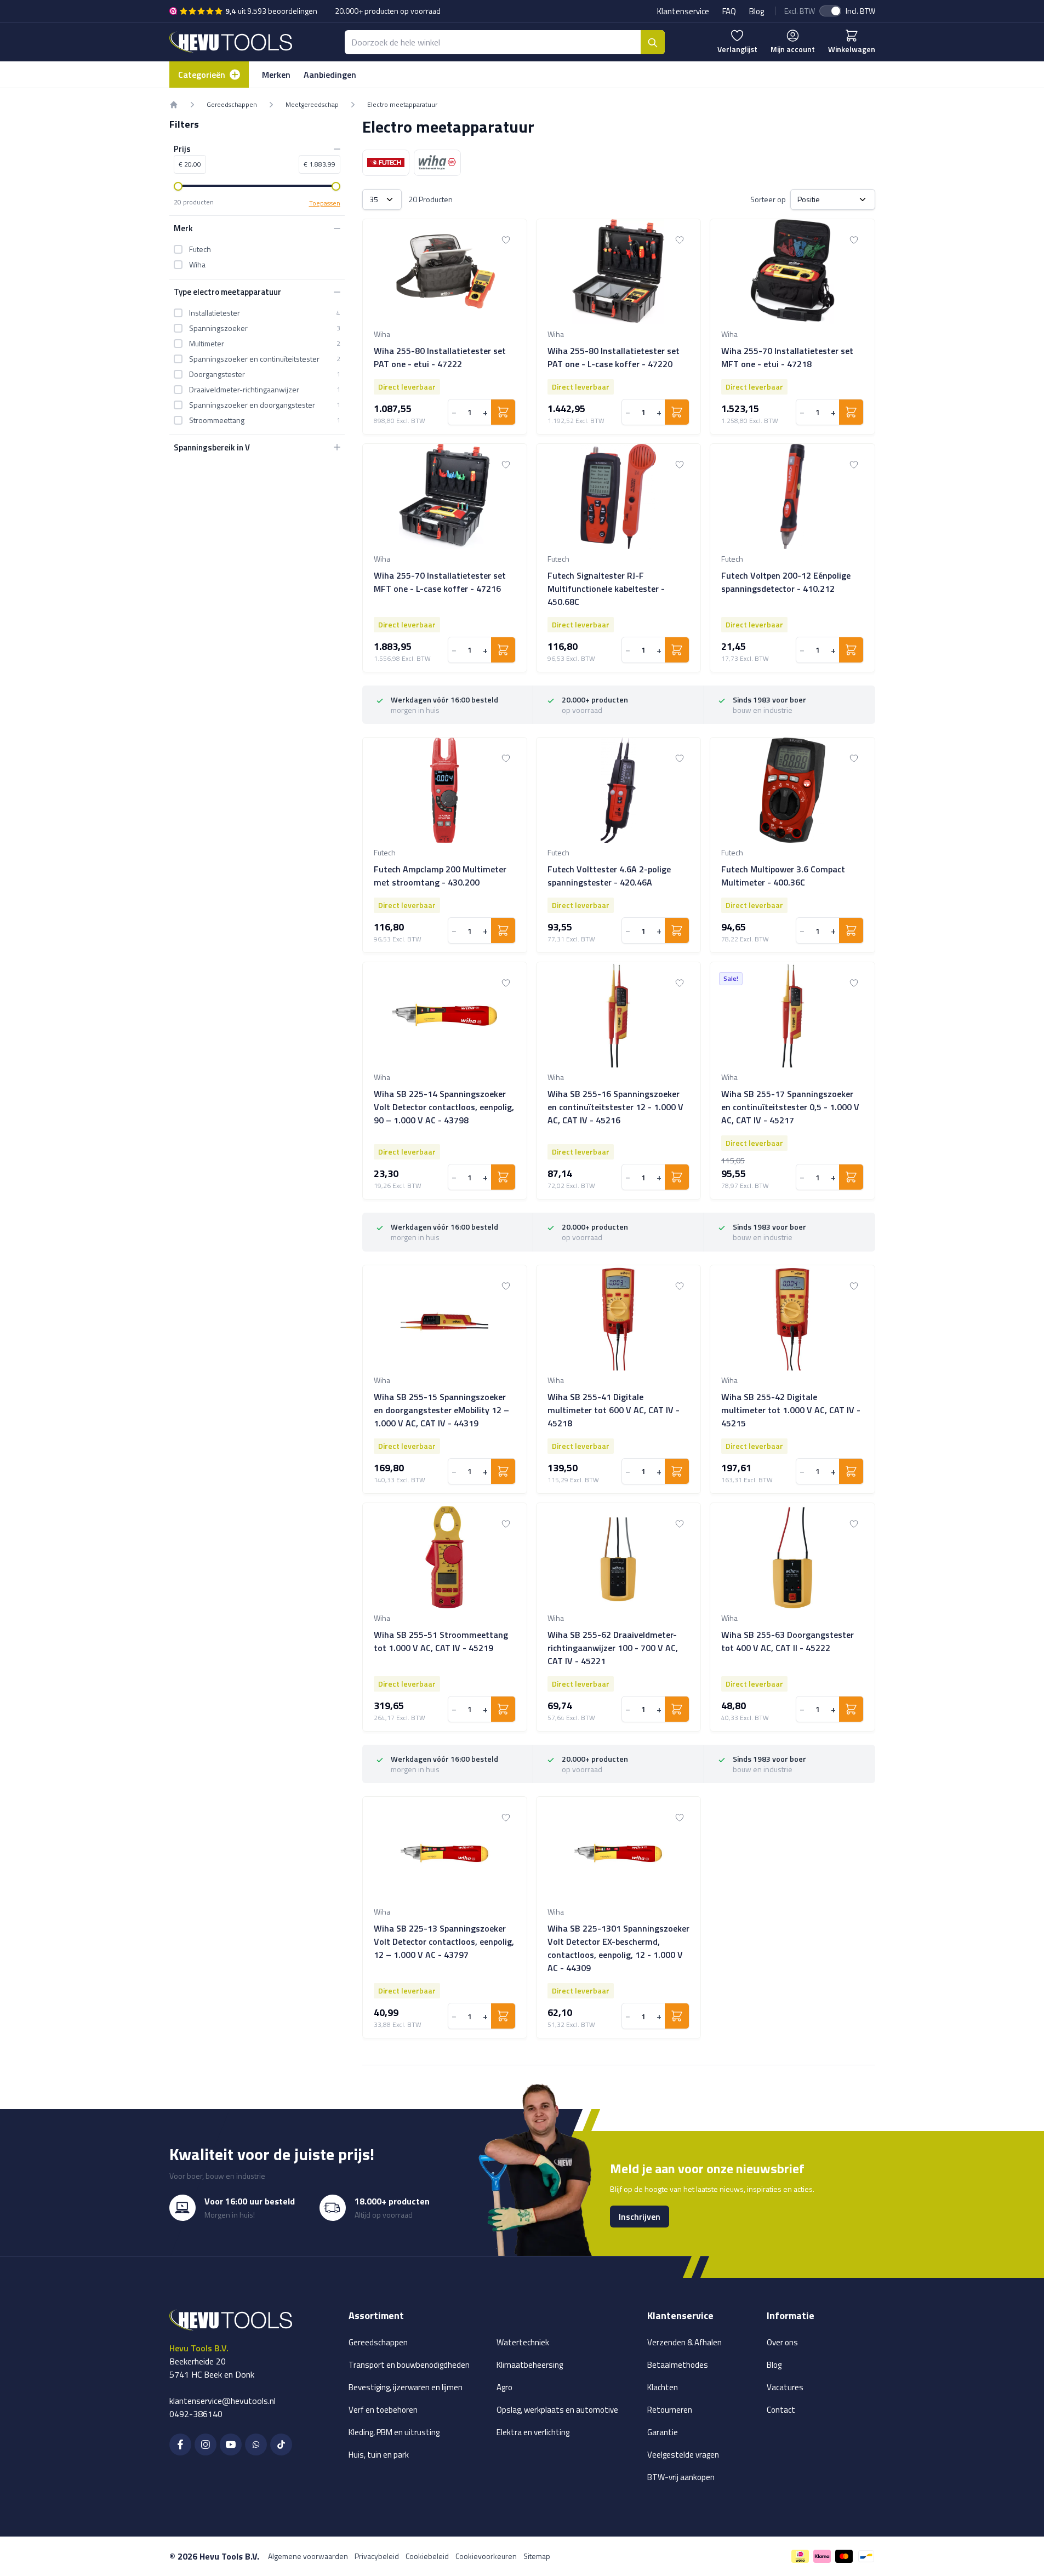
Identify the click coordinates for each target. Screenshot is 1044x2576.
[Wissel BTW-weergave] (830, 11)
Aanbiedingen (330, 75)
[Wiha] (437, 163)
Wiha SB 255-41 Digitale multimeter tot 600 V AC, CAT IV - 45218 (614, 1410)
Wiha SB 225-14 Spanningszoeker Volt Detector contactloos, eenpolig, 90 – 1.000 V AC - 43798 (444, 1107)
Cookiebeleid (427, 2556)
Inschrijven (640, 2217)
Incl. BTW (860, 11)
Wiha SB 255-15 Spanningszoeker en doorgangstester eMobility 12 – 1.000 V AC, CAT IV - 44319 (441, 1410)
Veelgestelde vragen (683, 2455)
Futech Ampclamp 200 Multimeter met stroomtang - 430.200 (440, 876)
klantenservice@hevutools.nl (223, 2401)
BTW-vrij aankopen (681, 2477)
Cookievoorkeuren (486, 2556)
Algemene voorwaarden (308, 2556)
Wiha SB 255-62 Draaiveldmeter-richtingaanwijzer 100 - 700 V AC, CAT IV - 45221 (613, 1648)
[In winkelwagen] (503, 412)
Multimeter (207, 343)
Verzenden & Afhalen (684, 2342)
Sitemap (537, 2556)
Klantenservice (683, 11)
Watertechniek (523, 2342)
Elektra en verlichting (533, 2432)
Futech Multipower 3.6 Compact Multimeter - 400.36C (783, 876)
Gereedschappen (232, 105)
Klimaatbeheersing (530, 2365)
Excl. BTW (800, 11)
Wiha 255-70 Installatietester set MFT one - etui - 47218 (787, 357)
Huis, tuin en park (379, 2455)
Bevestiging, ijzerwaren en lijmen (406, 2387)
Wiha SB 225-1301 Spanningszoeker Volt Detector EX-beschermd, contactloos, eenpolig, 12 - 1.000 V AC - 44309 (618, 1948)
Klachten (663, 2387)
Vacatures (785, 2387)
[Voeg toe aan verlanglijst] (506, 240)
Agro (504, 2387)
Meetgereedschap (312, 105)
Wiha (197, 265)
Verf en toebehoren (383, 2410)
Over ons (782, 2342)
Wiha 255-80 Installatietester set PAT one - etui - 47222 (440, 357)
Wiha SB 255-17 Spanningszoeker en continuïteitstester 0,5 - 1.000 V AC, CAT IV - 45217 (790, 1107)
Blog (757, 11)
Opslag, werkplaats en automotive (557, 2410)
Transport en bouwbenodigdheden (409, 2365)
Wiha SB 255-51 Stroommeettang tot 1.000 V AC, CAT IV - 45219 (441, 1641)
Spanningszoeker (218, 328)
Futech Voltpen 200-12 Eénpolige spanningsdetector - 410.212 (786, 582)
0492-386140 (196, 2414)
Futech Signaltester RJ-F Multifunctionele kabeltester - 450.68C (606, 589)
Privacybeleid (377, 2556)
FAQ (729, 11)
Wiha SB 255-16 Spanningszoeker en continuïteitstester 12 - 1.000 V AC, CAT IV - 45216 (615, 1107)
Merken (276, 75)
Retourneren (670, 2410)
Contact (781, 2410)
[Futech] (386, 163)
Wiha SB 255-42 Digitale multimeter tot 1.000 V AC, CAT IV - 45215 (791, 1410)
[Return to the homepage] (174, 105)
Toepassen (325, 203)
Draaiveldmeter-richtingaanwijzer (244, 389)
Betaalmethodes (678, 2365)
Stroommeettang (217, 420)
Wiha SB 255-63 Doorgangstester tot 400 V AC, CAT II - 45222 (788, 1641)
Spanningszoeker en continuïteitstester (254, 358)
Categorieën (202, 75)
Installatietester (215, 312)
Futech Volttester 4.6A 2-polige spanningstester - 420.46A (609, 876)
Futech (200, 249)
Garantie (663, 2432)
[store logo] (231, 42)
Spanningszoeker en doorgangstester (252, 404)
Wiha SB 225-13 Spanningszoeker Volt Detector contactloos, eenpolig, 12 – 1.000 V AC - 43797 (444, 1941)
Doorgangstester (217, 374)
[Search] (653, 42)
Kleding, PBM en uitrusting (394, 2432)
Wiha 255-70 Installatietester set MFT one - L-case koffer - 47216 (440, 582)
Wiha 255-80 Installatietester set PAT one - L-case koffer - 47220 (614, 357)
